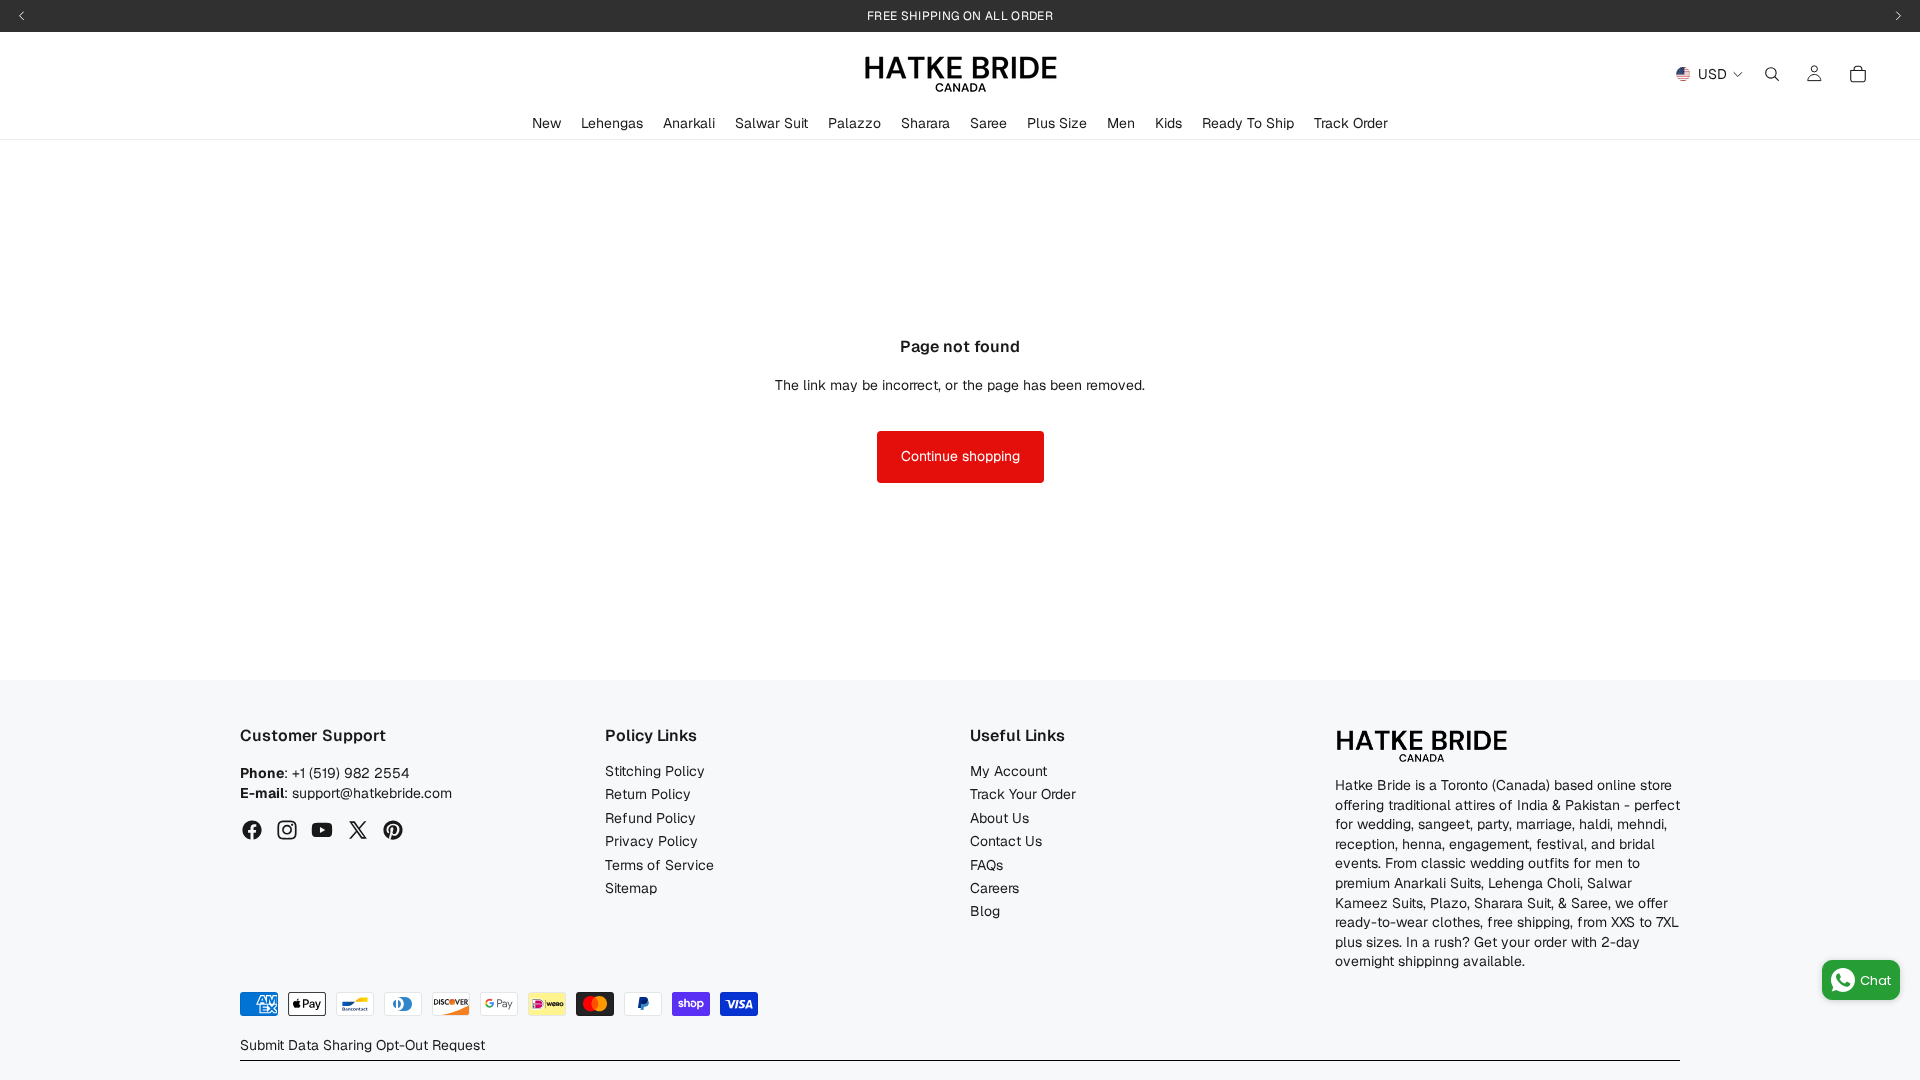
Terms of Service (659, 865)
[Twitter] (358, 831)
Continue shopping (960, 456)
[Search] (1772, 74)
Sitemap (631, 888)
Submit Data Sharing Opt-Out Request (362, 1045)
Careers (994, 888)
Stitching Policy (655, 771)
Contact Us (1006, 842)
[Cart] (1858, 74)
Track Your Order (1023, 795)
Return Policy (648, 795)
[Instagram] (287, 831)
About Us (999, 818)
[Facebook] (252, 831)
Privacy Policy (651, 842)
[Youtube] (322, 831)
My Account (1008, 771)
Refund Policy (650, 818)
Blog (985, 912)
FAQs (986, 865)
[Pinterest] (393, 831)
